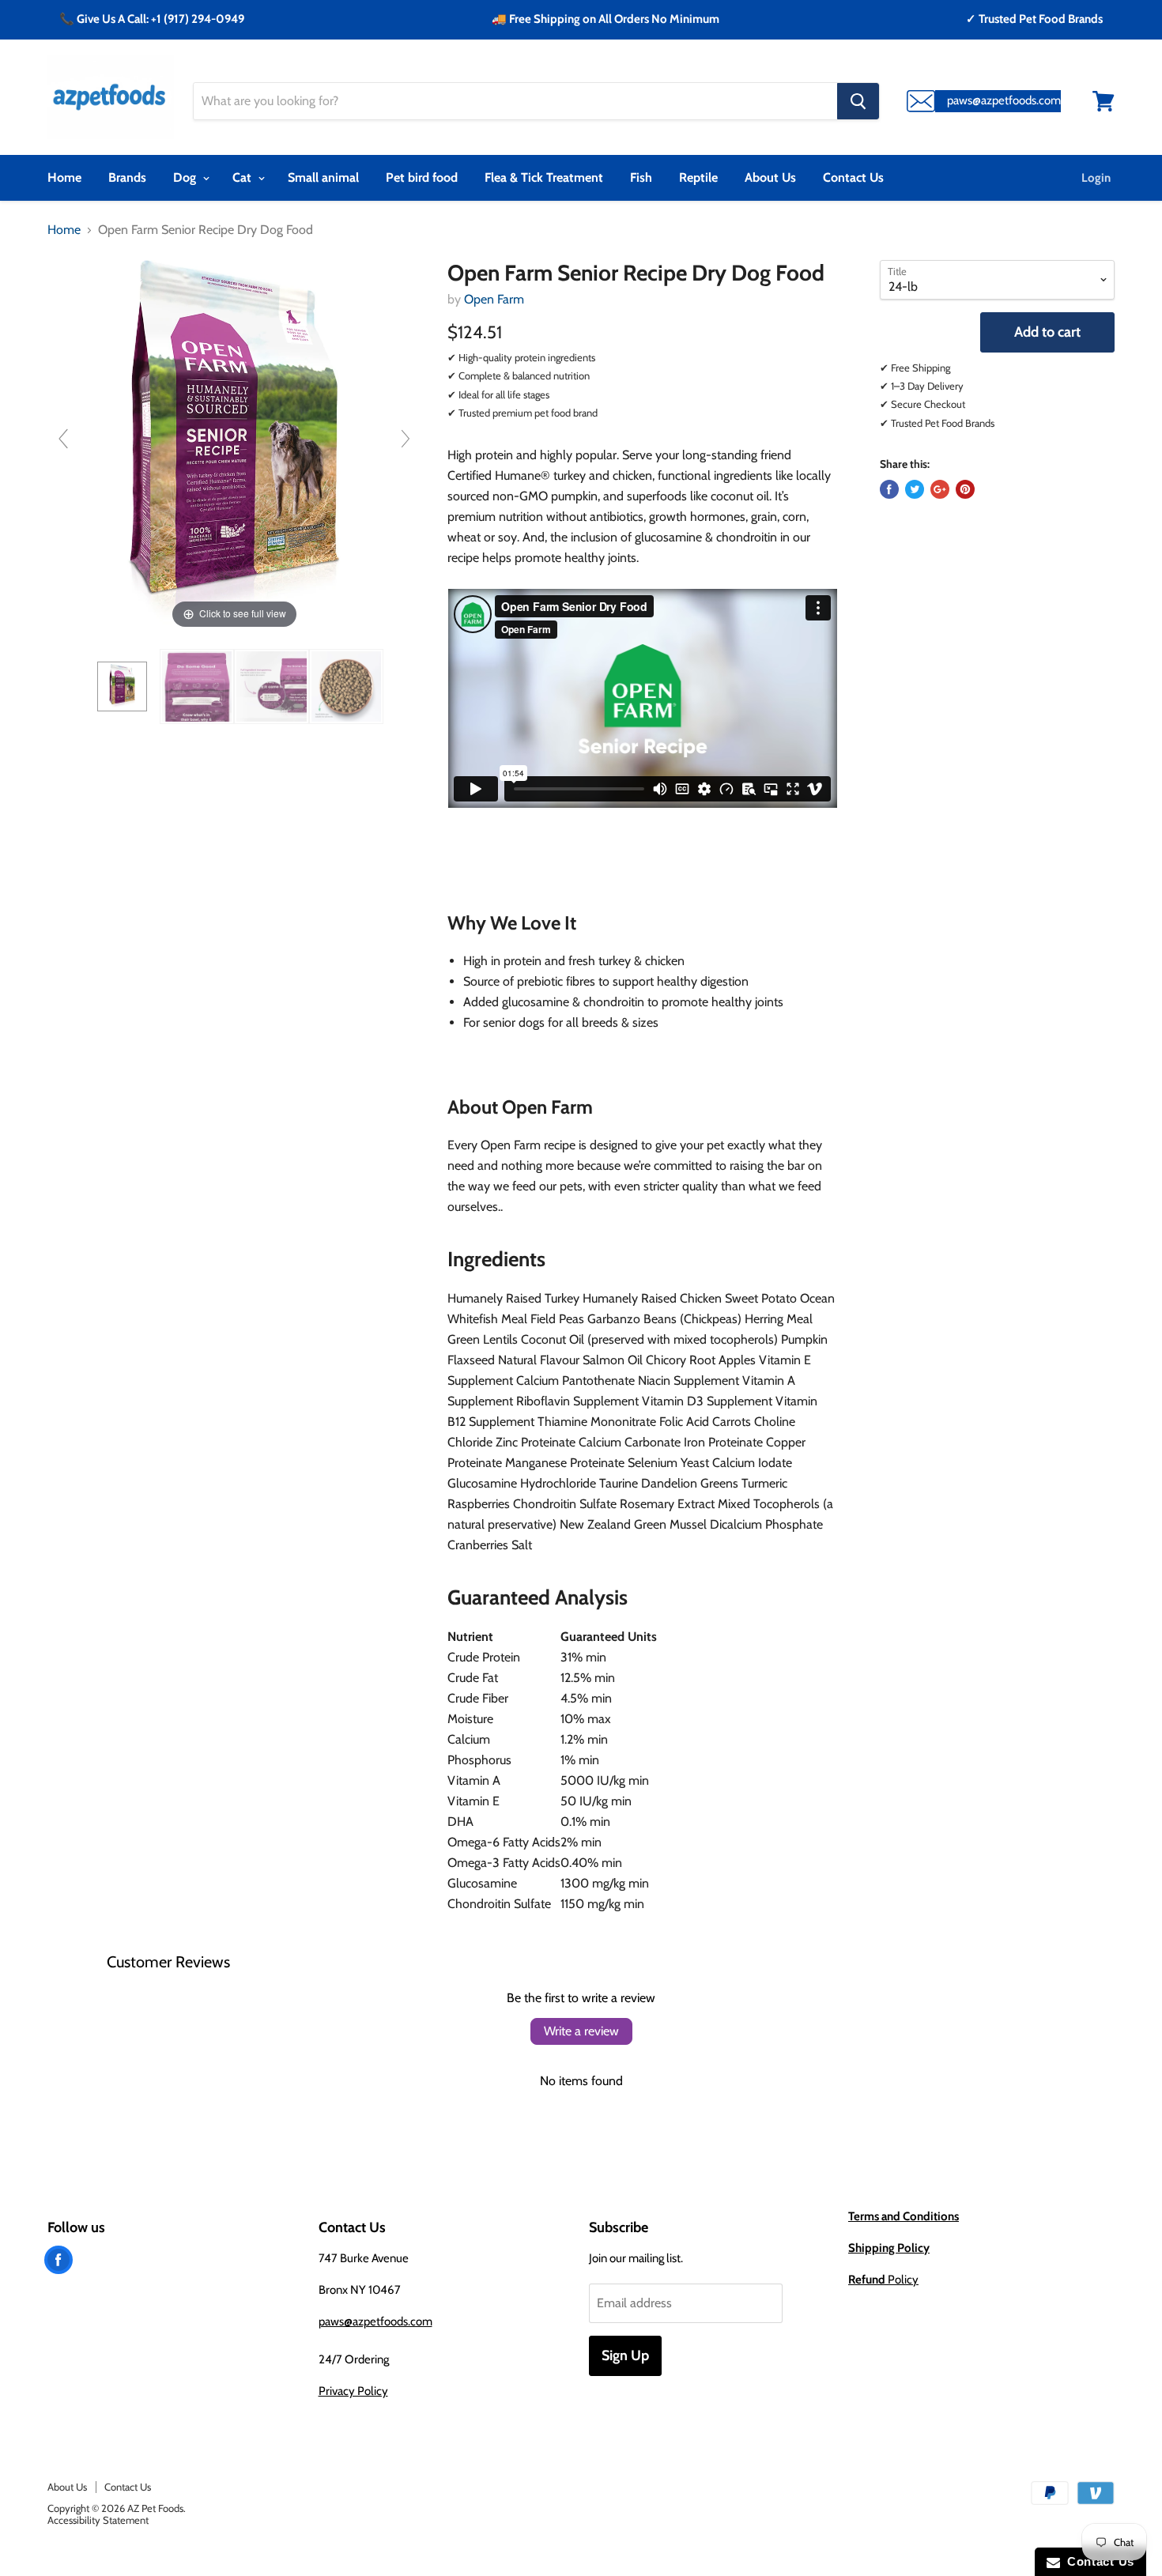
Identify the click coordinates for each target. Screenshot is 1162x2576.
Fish (641, 177)
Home (64, 177)
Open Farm (494, 299)
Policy (883, 2280)
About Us (770, 177)
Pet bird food (422, 177)
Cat (243, 177)
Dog (186, 177)
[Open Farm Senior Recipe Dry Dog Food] (122, 686)
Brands (127, 177)
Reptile (698, 177)
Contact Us (853, 177)
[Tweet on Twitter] (915, 489)
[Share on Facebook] (889, 489)
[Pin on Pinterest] (965, 489)
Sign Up (625, 2355)
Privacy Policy (353, 2391)
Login (1096, 178)
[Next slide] (406, 439)
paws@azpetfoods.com (375, 2321)
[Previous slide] (63, 439)
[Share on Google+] (940, 489)
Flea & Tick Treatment (544, 177)
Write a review (581, 2031)
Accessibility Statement (98, 2520)
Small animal (323, 177)
